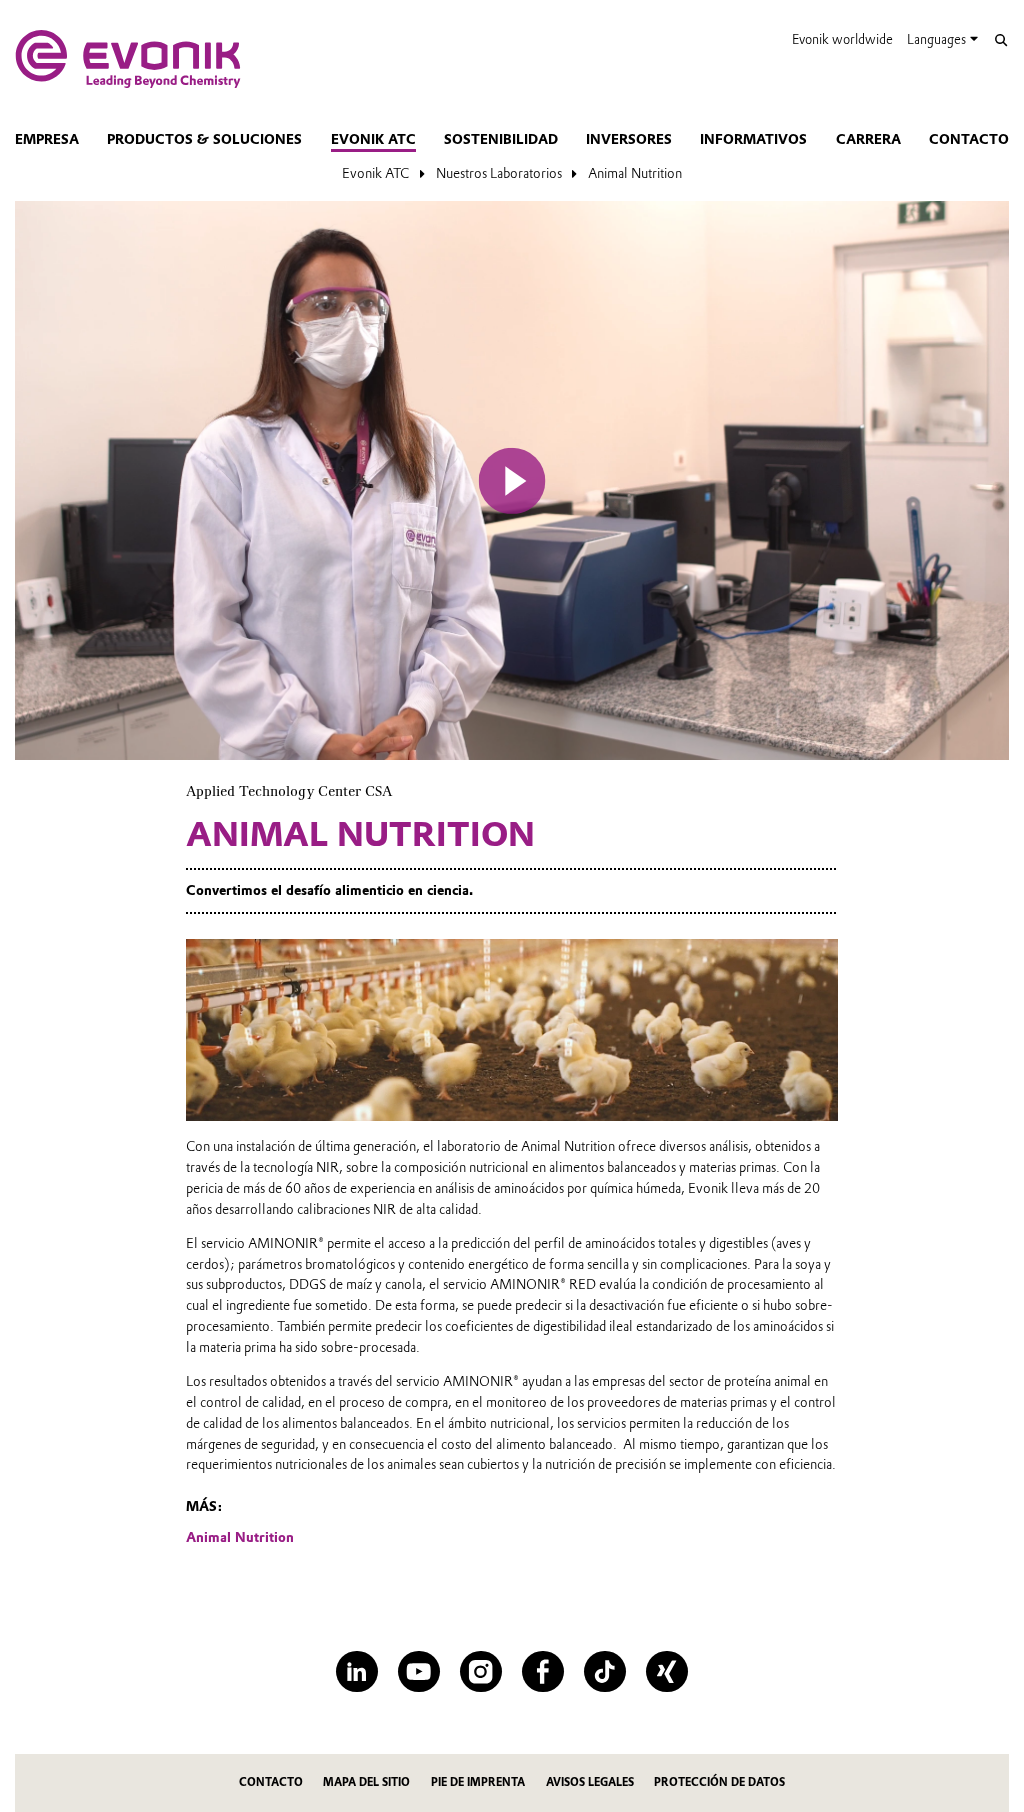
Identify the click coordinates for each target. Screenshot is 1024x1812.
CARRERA (868, 139)
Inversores (629, 139)
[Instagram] (480, 1671)
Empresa (47, 139)
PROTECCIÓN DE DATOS (719, 1782)
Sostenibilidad (501, 139)
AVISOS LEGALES (590, 1782)
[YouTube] (418, 1671)
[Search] (1000, 40)
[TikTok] (604, 1671)
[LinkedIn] (356, 1671)
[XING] (666, 1671)
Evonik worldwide (842, 39)
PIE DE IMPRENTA (478, 1782)
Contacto (969, 139)
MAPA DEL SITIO (366, 1782)
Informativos (753, 139)
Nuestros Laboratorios (499, 173)
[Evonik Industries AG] (128, 59)
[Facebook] (542, 1671)
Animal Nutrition (635, 173)
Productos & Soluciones (204, 139)
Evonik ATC (373, 139)
